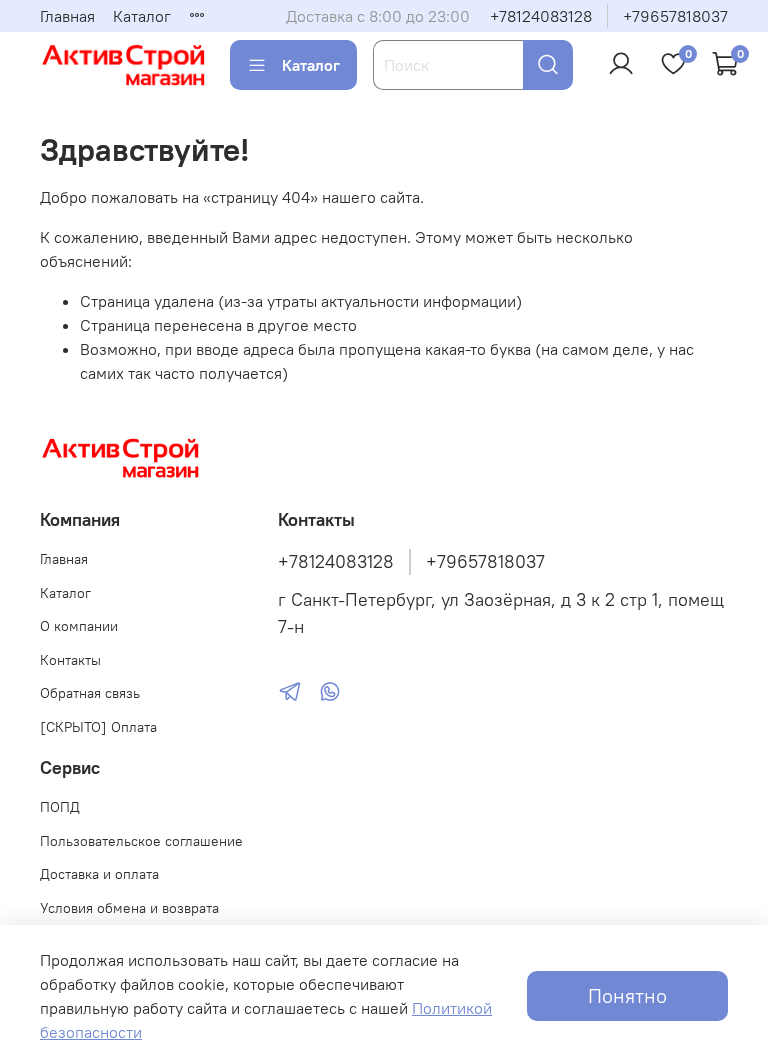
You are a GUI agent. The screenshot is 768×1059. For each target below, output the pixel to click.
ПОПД (60, 807)
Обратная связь (90, 693)
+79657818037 (675, 16)
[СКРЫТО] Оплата (98, 727)
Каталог (142, 16)
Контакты (70, 660)
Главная (67, 16)
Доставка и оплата (99, 874)
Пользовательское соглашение (141, 841)
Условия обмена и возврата (129, 908)
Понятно (627, 995)
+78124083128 (541, 16)
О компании (79, 626)
